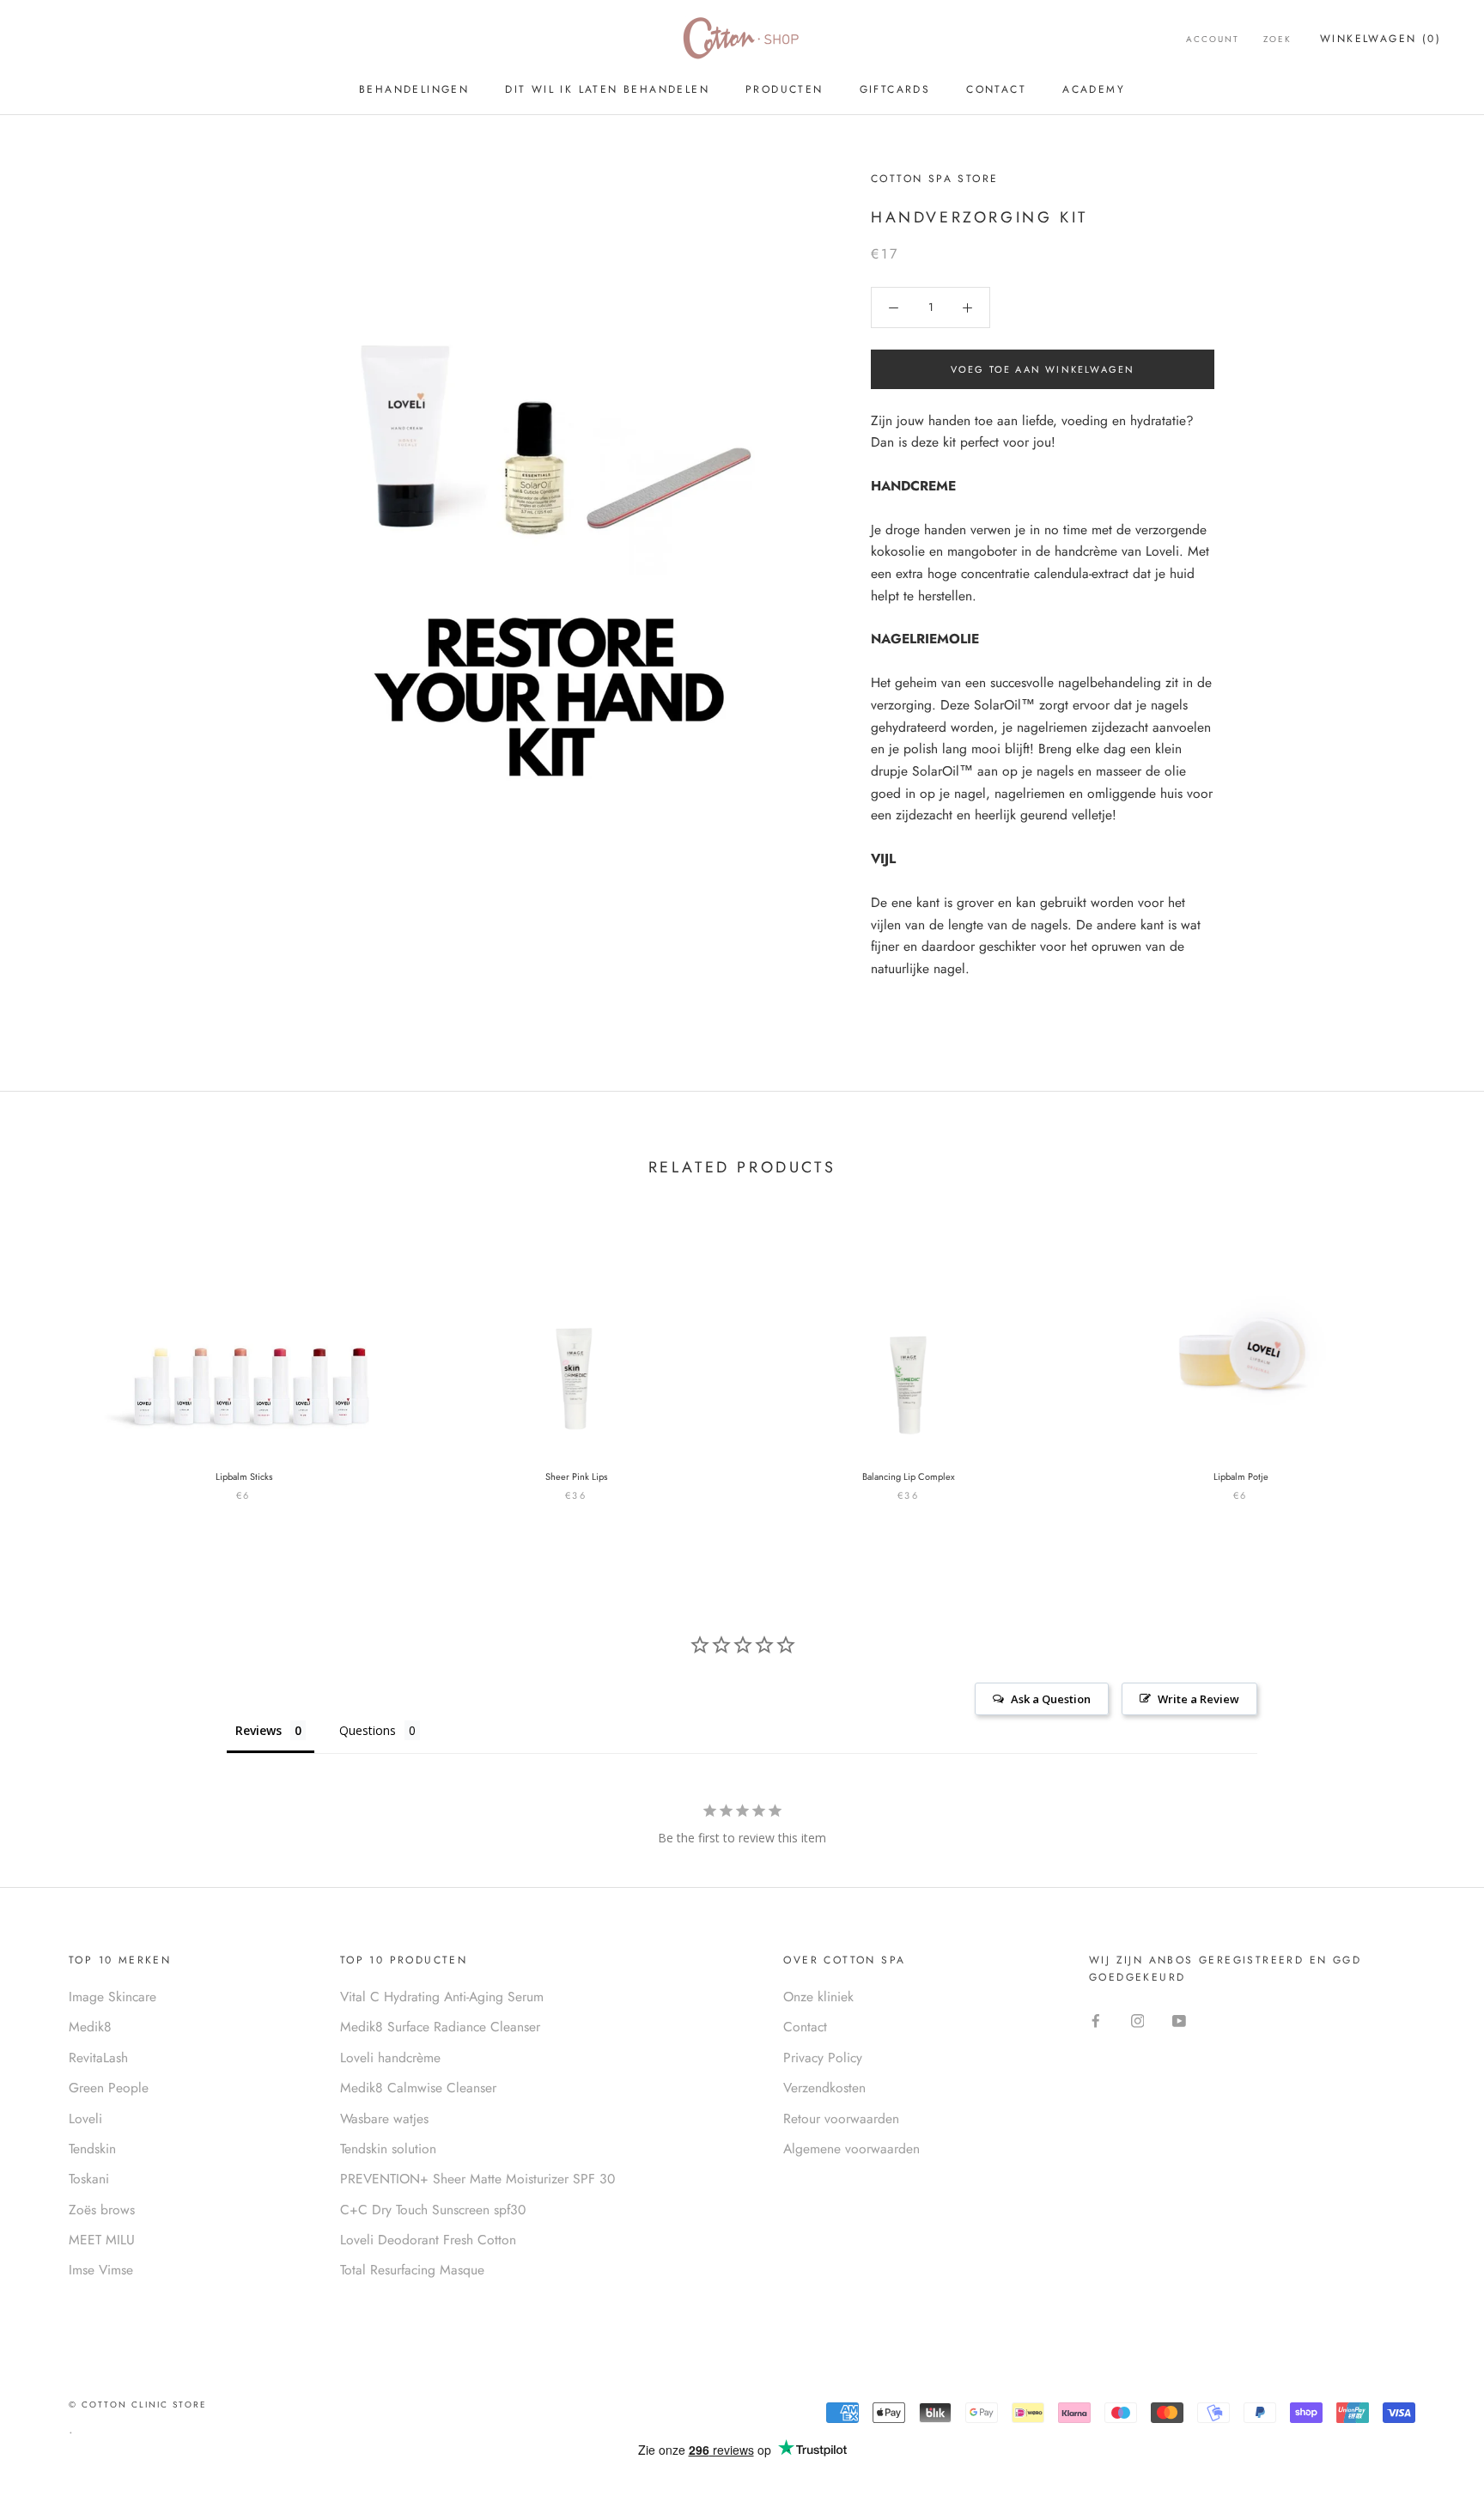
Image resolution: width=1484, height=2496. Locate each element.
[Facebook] (1096, 2020)
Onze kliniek (818, 1997)
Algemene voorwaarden (851, 2149)
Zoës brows (102, 2210)
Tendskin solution (388, 2149)
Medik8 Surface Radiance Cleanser (440, 2027)
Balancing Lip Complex (909, 1476)
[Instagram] (1138, 2020)
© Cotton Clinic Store (138, 2405)
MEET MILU (102, 2240)
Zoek (1277, 39)
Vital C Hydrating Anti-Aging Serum (442, 1997)
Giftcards (895, 89)
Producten (785, 89)
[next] (1430, 1353)
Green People (109, 2088)
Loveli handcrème (390, 2058)
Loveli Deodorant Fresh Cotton (428, 2240)
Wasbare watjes (384, 2119)
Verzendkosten (824, 2088)
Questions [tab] (368, 1730)
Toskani (89, 2179)
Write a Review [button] (1198, 1699)
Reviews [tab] (258, 1730)
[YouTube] (1179, 2020)
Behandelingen (414, 89)
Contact (996, 89)
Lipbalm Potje (1241, 1476)
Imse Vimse (101, 2270)
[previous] (54, 1353)
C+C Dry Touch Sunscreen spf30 (433, 2210)
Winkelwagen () (1381, 39)
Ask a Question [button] (1051, 1699)
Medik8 (90, 2027)
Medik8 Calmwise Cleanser (418, 2088)
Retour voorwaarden (841, 2119)
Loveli (85, 2119)
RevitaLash (98, 2058)
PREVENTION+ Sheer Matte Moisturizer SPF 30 (477, 2179)
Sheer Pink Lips (576, 1476)
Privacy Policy (823, 2058)
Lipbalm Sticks (244, 1476)
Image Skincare (113, 1997)
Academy (1094, 89)
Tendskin (92, 2149)
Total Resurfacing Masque (412, 2270)
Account (1213, 39)
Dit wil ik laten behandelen (607, 89)
